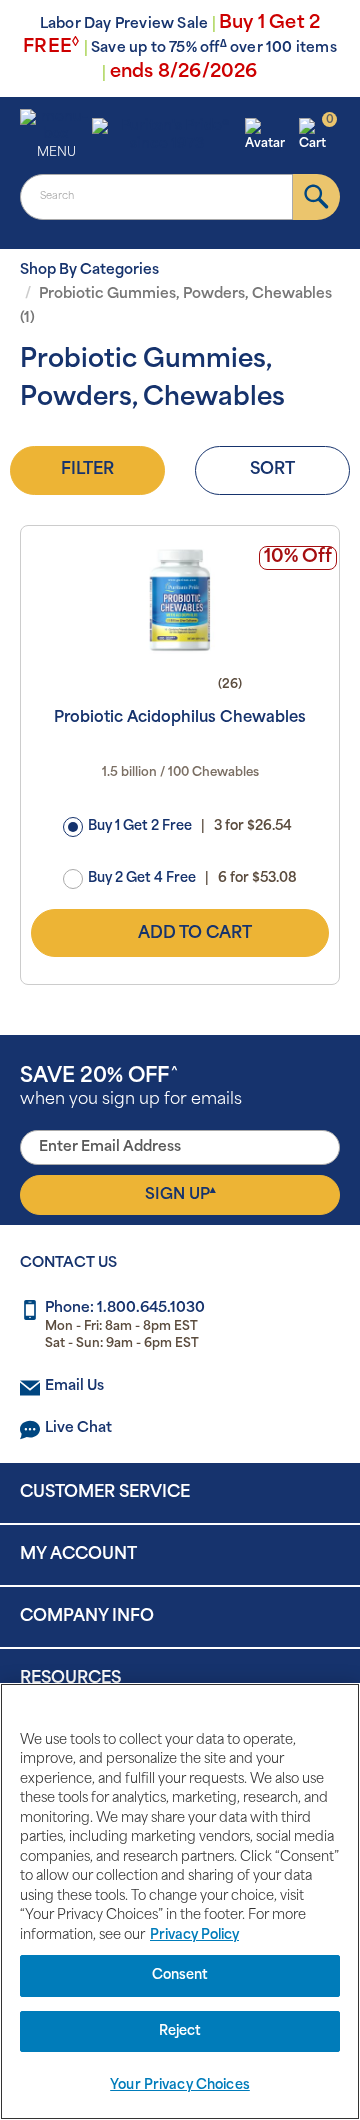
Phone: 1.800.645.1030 (125, 1308)
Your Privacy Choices (180, 2085)
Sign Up (180, 1194)
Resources (70, 1679)
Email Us (74, 1386)
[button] (269, 136)
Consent (180, 1975)
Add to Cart (195, 934)
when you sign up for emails (131, 1087)
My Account (78, 1555)
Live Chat (78, 1428)
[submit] (316, 197)
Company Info (87, 1617)
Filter (87, 470)
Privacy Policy (194, 1935)
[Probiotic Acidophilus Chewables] (180, 600)
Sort (272, 470)
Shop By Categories (89, 270)
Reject (180, 2031)
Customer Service (105, 1493)
